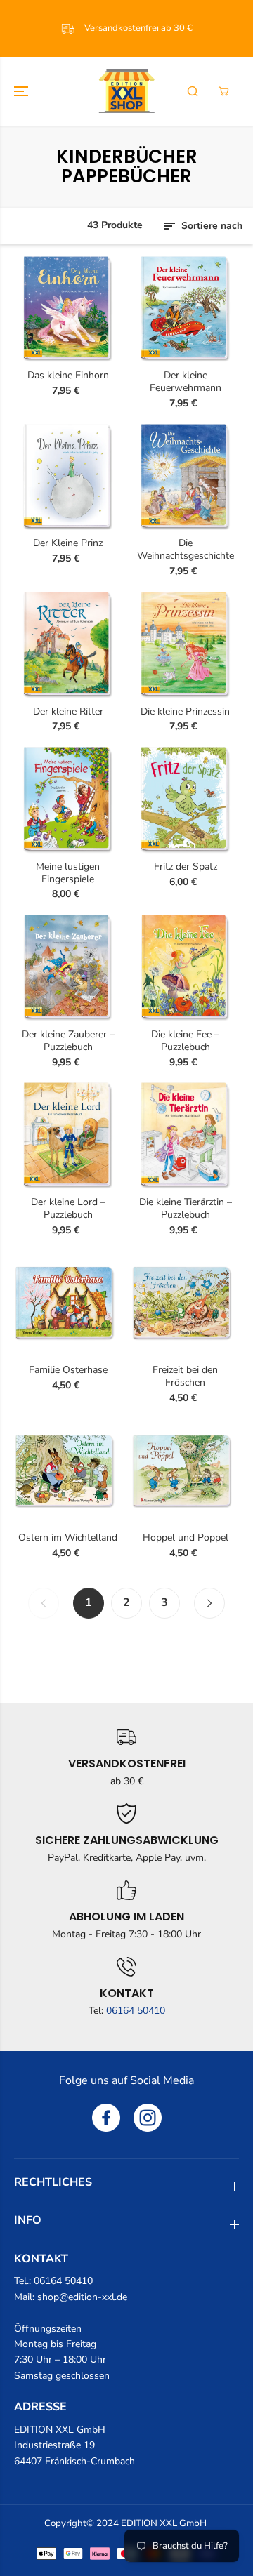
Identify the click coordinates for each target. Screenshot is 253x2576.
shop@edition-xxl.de (82, 2297)
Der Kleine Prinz (68, 543)
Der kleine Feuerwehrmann (186, 382)
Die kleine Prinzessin (185, 712)
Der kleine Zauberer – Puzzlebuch (68, 1041)
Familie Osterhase (68, 1370)
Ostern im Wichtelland (68, 1538)
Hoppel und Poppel (186, 1538)
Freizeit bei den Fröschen (185, 1376)
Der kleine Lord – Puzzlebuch (68, 1209)
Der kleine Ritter (68, 712)
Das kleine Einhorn (68, 376)
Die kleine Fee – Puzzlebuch (185, 1041)
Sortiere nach (210, 226)
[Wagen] (223, 91)
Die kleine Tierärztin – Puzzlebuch (186, 1209)
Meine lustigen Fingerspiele (68, 873)
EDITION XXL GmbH (164, 2523)
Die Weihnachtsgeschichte (186, 550)
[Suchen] (193, 91)
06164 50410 (136, 2011)
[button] (22, 91)
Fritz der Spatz (186, 867)
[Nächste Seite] (209, 1603)
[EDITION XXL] (126, 91)
